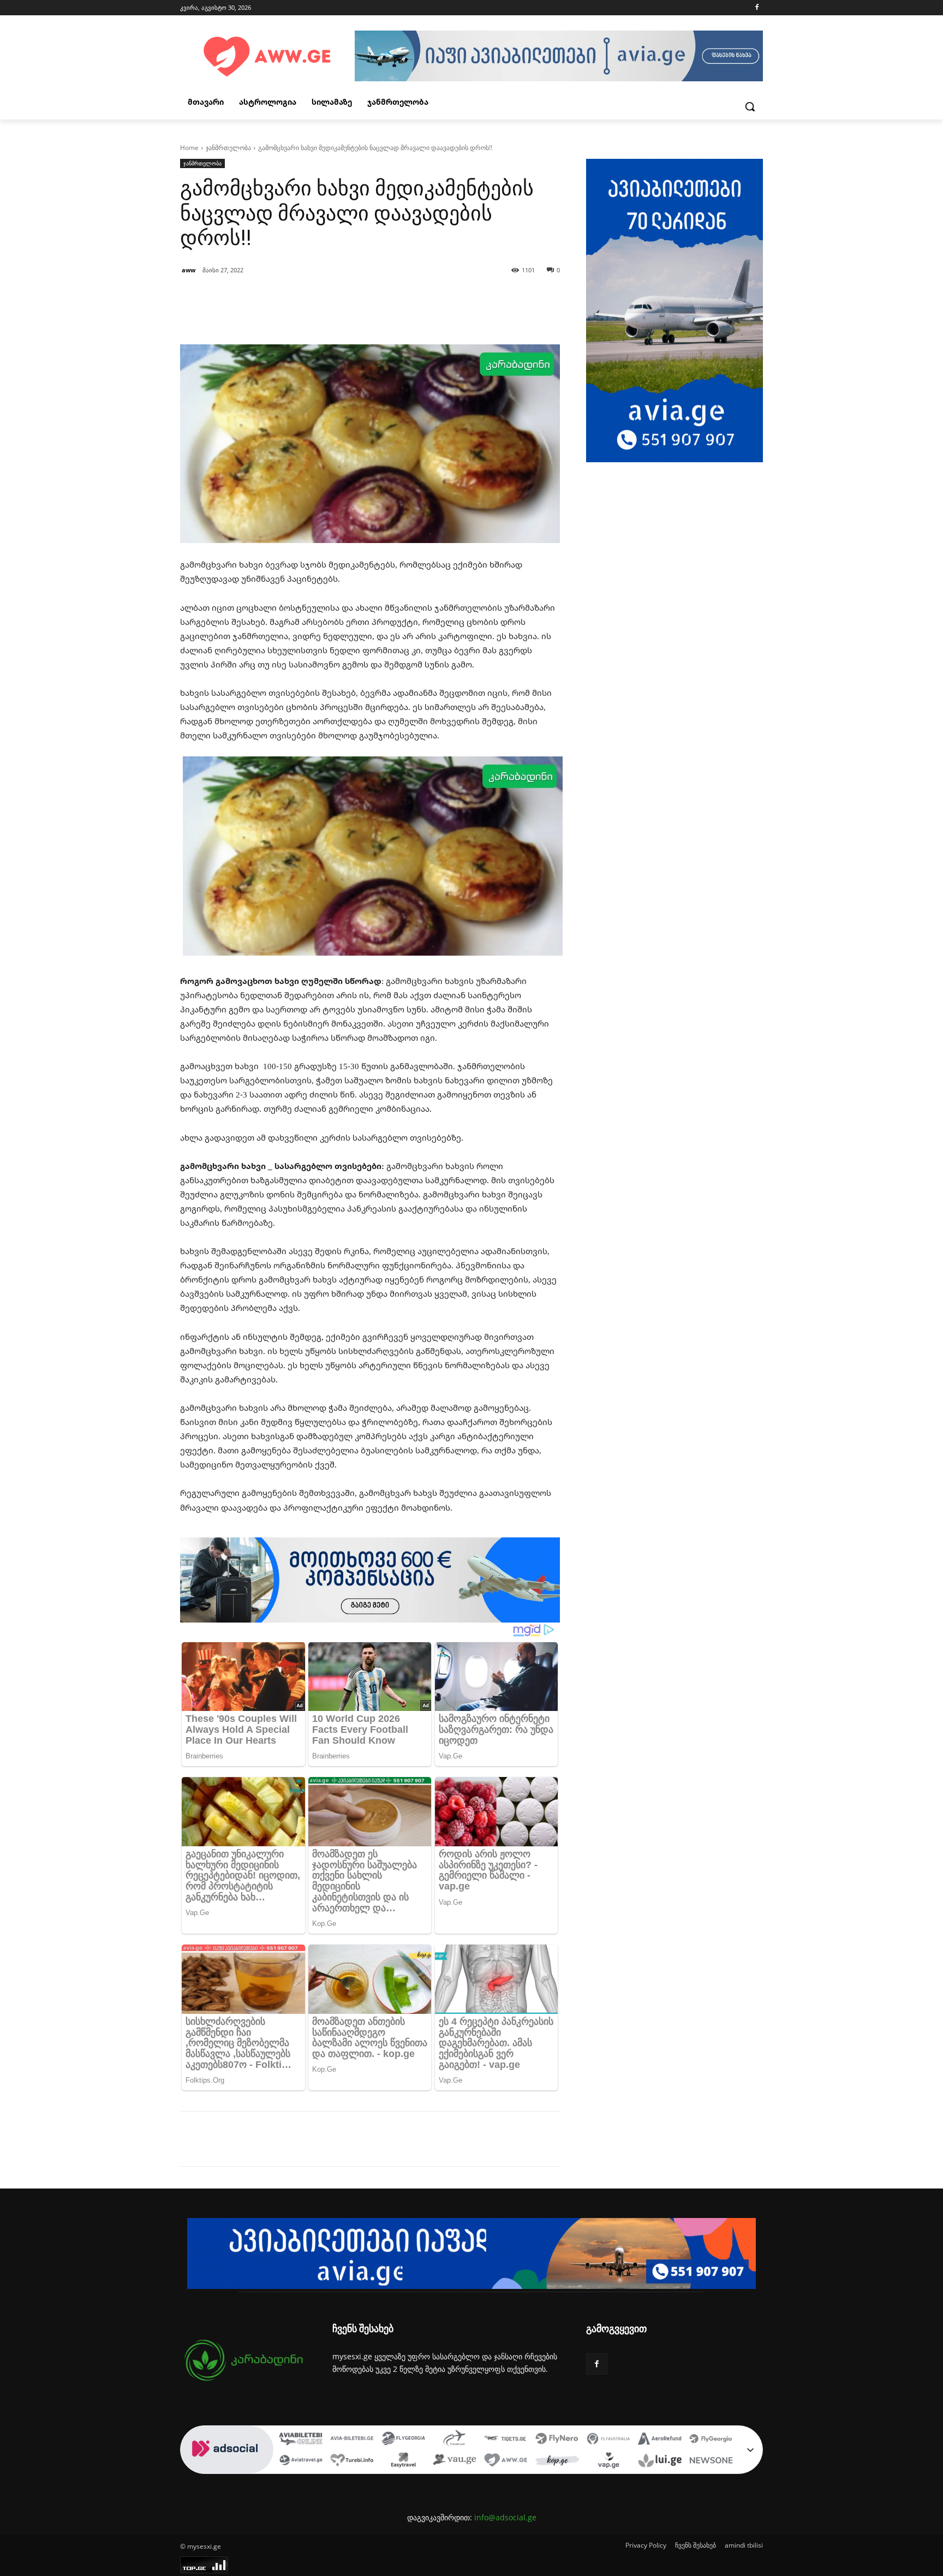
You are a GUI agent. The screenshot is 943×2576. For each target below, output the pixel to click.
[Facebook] (757, 8)
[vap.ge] (608, 2461)
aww (189, 270)
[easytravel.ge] (403, 2461)
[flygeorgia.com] (711, 2440)
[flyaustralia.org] (608, 2440)
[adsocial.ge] (227, 2468)
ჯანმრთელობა (228, 148)
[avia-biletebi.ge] (352, 2440)
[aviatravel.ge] (301, 2461)
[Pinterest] (306, 2139)
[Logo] (267, 57)
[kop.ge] (557, 2461)
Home (189, 148)
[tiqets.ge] (506, 2440)
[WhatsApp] (331, 2139)
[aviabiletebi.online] (301, 2440)
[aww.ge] (506, 2461)
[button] (750, 106)
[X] (280, 2139)
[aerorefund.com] (660, 2440)
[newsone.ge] (711, 2461)
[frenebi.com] (455, 2440)
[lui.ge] (660, 2461)
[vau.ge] (455, 2461)
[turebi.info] (352, 2461)
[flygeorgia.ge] (403, 2440)
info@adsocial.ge (505, 2517)
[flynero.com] (557, 2440)
